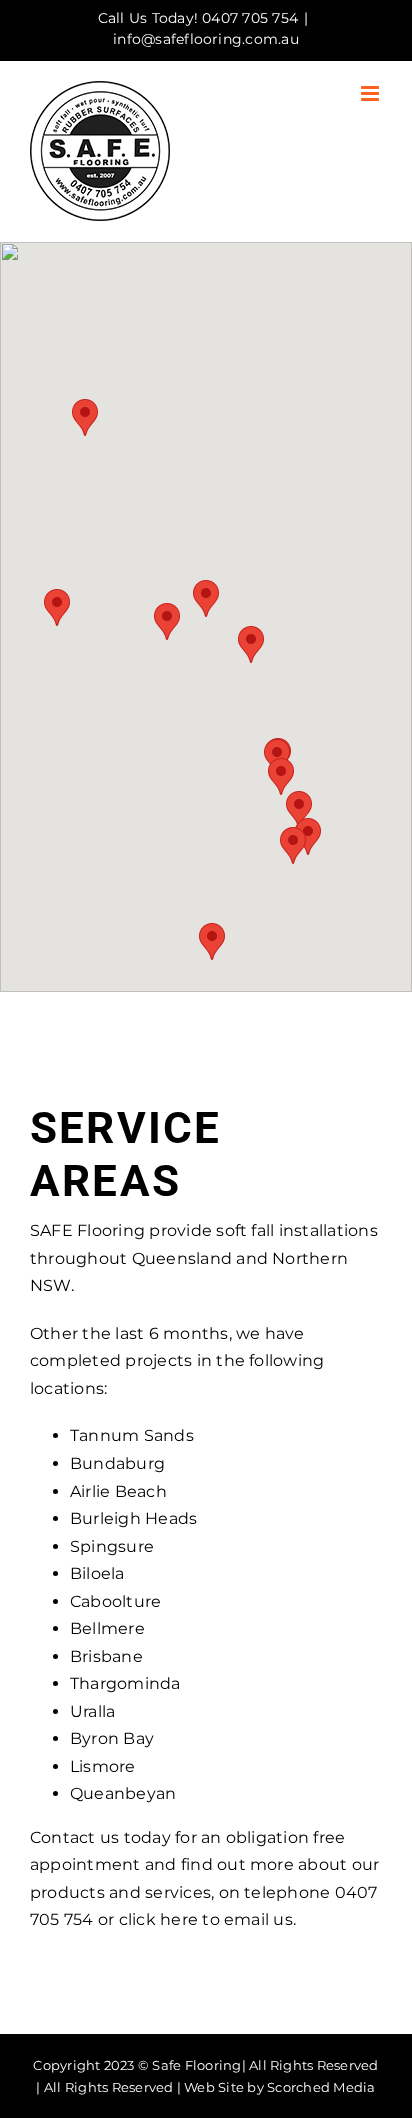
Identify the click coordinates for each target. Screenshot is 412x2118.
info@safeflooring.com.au (206, 39)
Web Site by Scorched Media (279, 2087)
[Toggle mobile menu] (371, 93)
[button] (206, 598)
